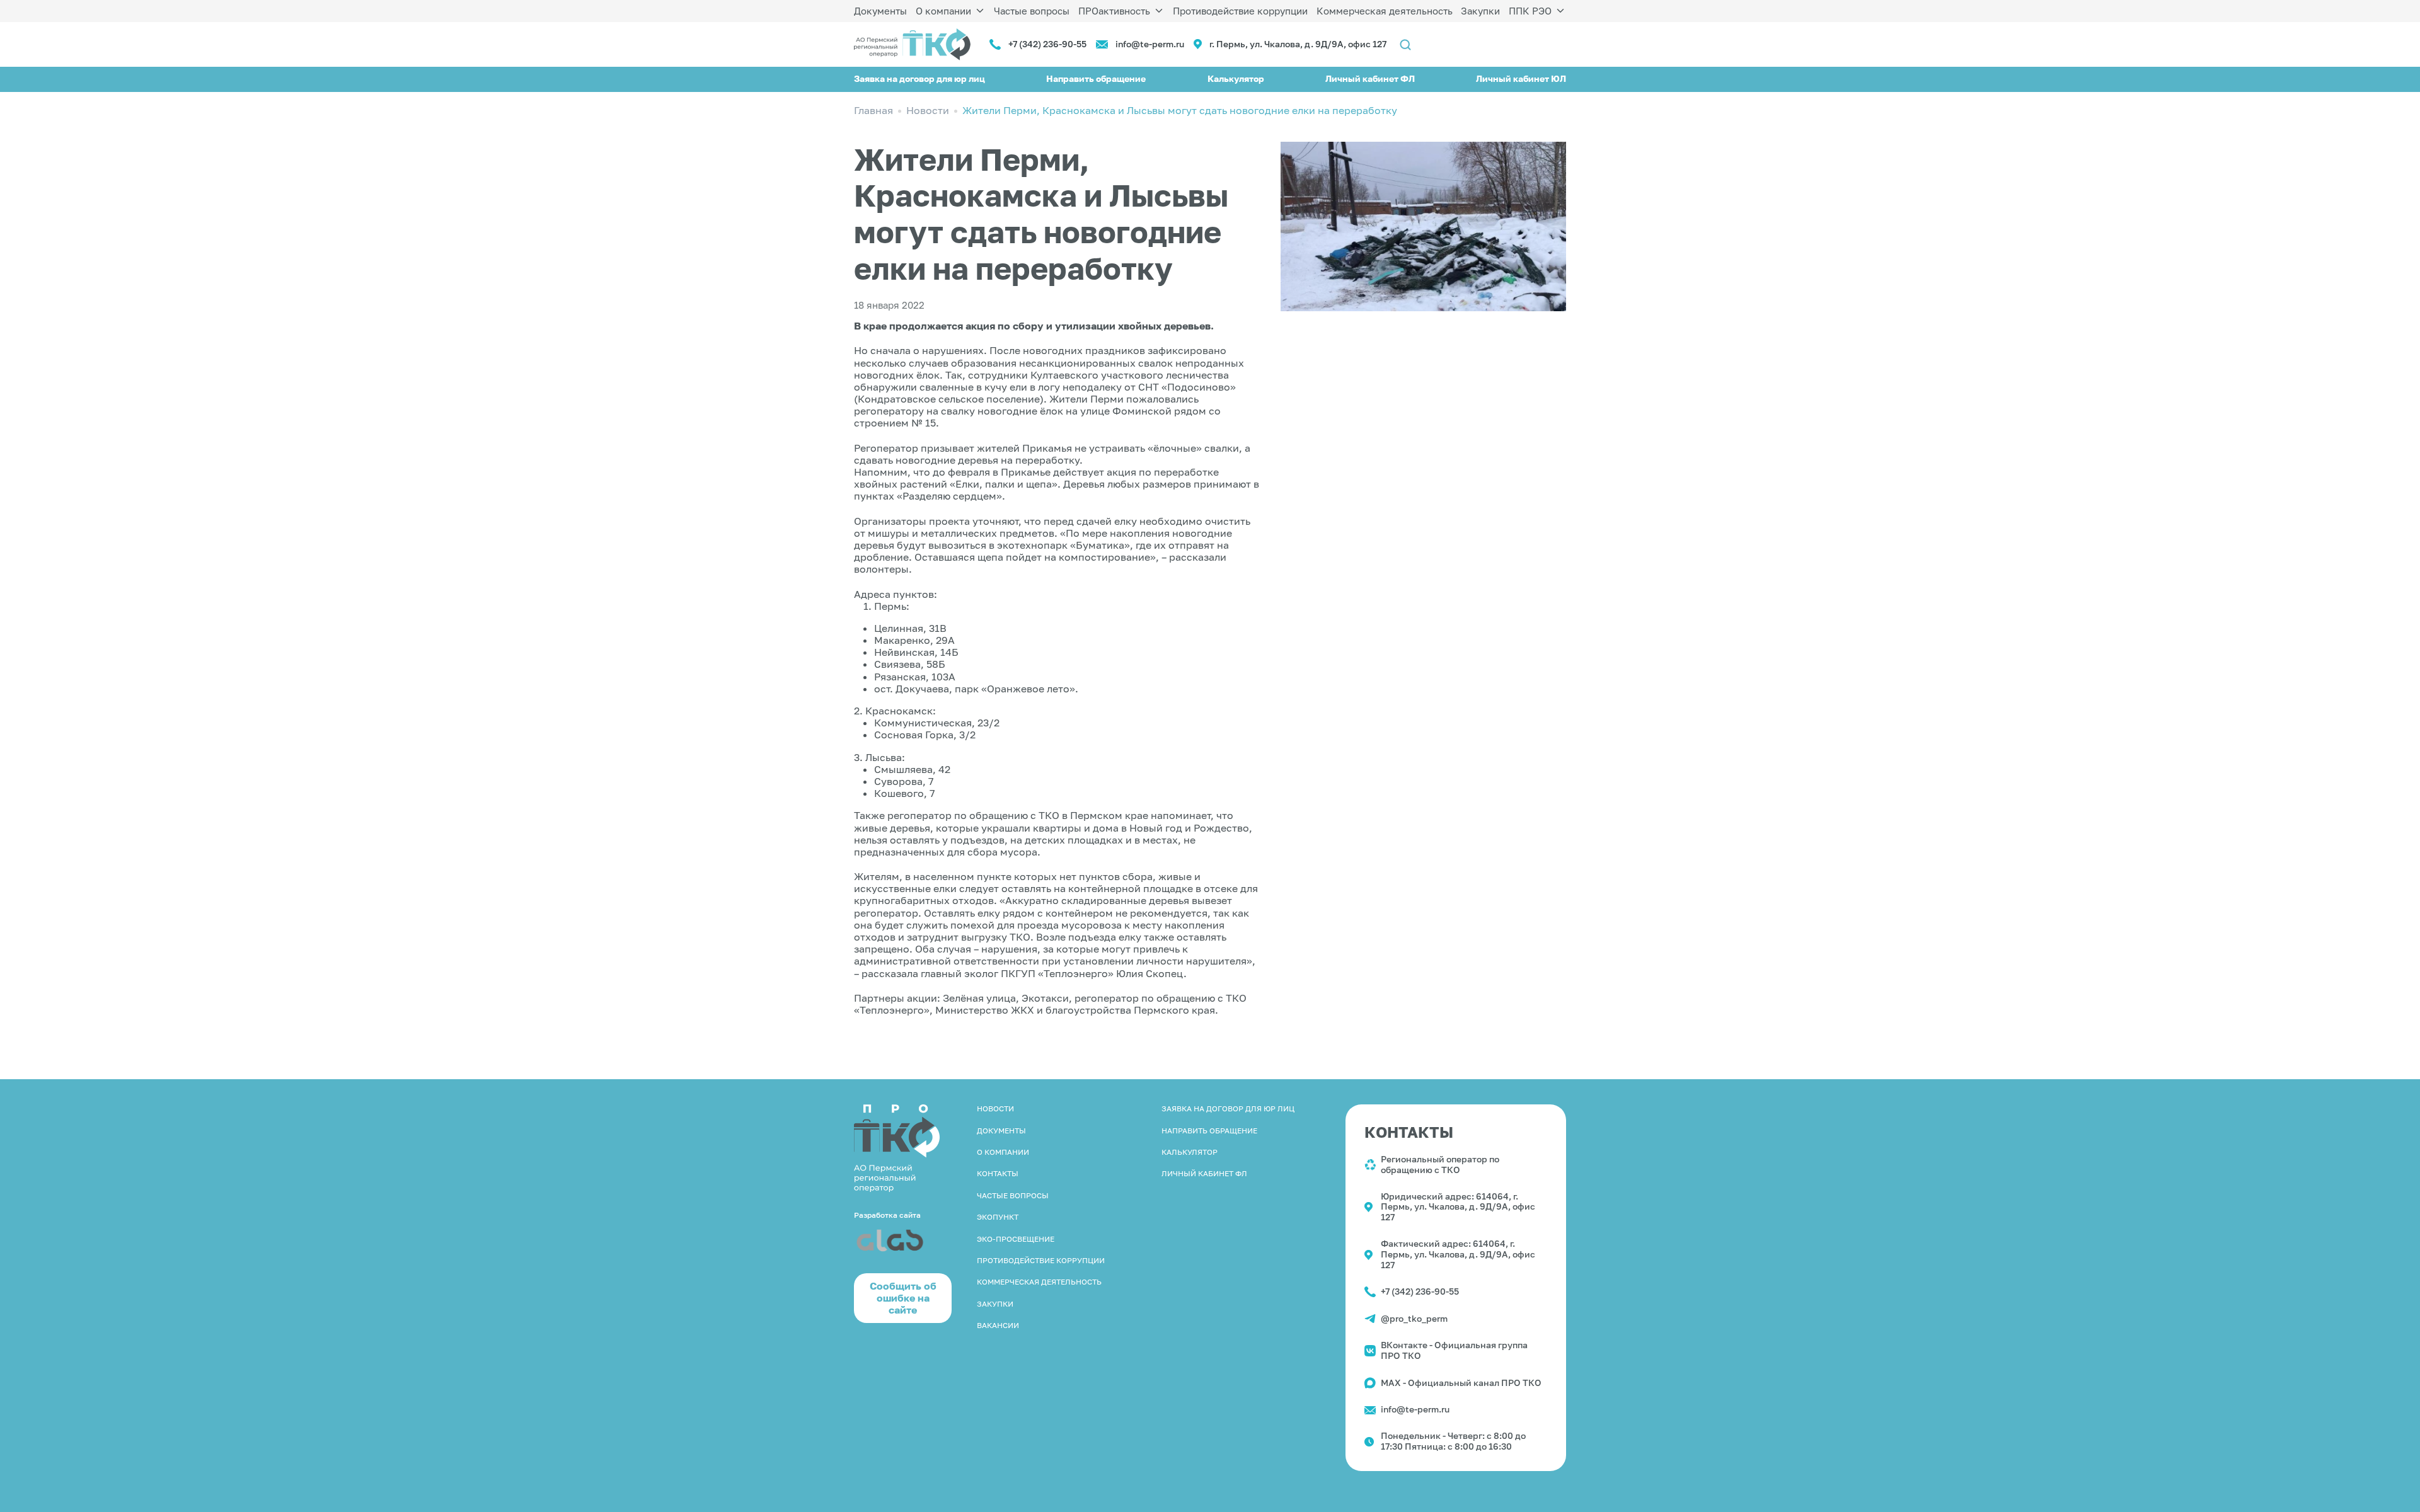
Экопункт (998, 1217)
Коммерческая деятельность (1385, 11)
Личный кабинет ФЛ (1370, 78)
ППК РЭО (1530, 11)
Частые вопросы (1032, 11)
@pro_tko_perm (1414, 1318)
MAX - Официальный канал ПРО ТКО (1461, 1383)
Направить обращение (1096, 78)
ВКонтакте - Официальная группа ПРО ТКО (1454, 1350)
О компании (943, 11)
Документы (880, 11)
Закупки (1480, 11)
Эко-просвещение (1016, 1239)
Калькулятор (1236, 78)
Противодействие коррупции (1240, 11)
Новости (995, 1108)
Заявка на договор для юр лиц (919, 78)
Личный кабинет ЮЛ (1521, 78)
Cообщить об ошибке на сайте (903, 1298)
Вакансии (998, 1325)
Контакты (998, 1173)
